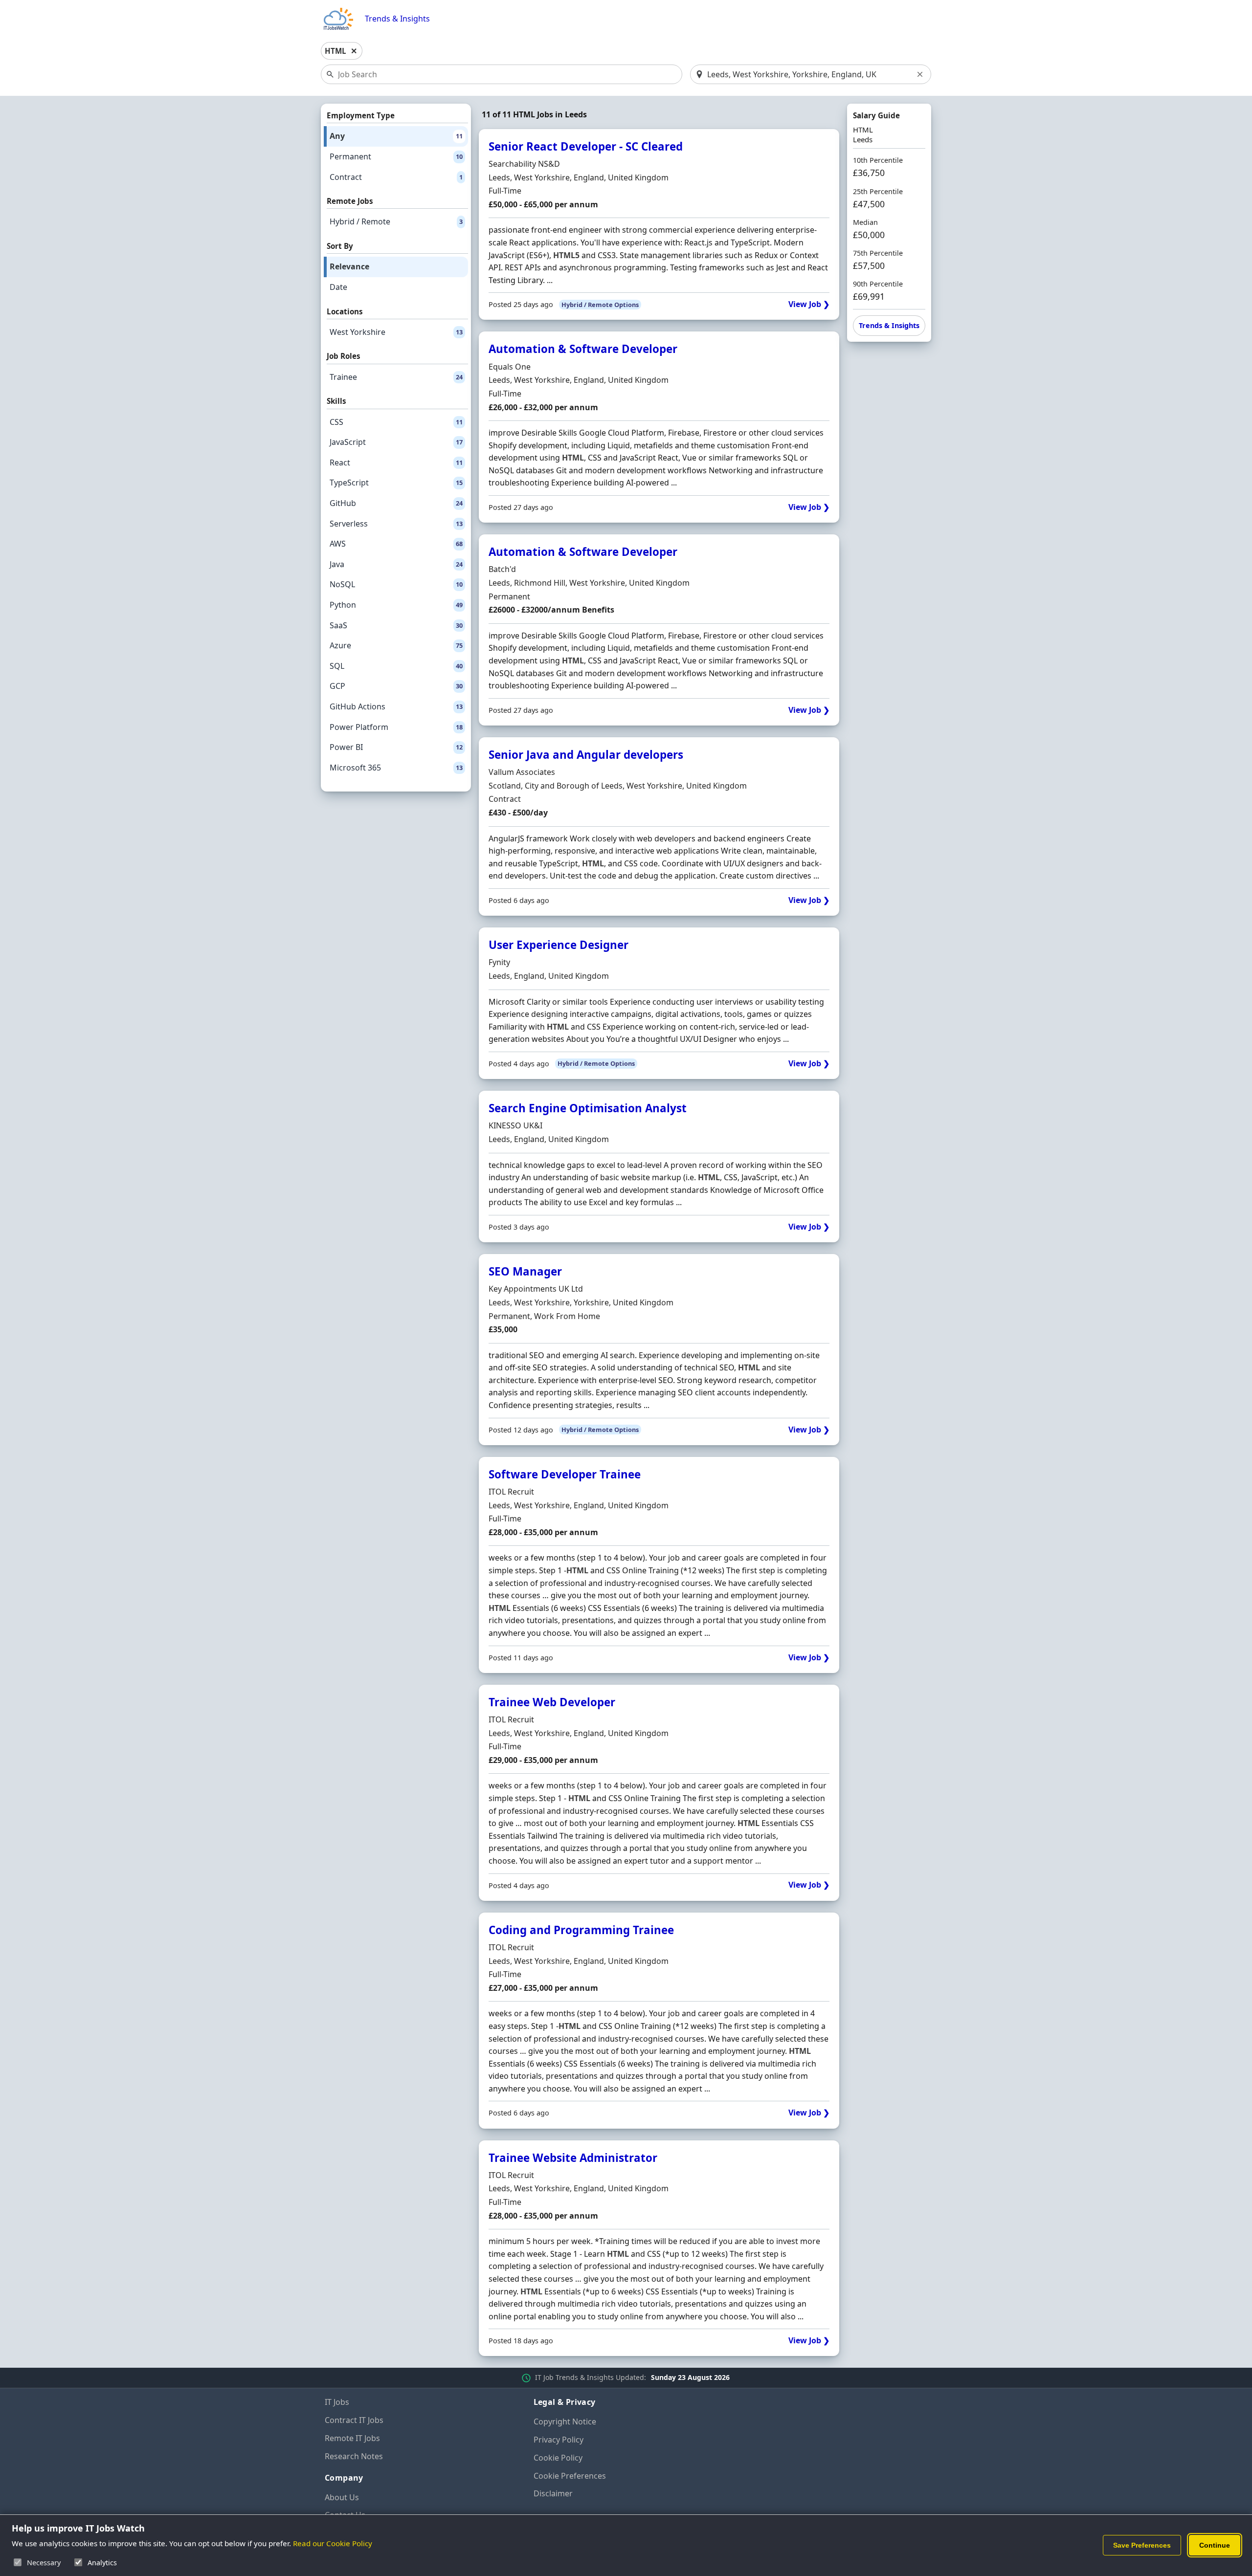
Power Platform (396, 727)
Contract (396, 177)
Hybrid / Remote (396, 221)
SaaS (396, 625)
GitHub (396, 503)
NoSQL (396, 584)
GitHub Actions (396, 706)
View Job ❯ (809, 304)
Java (396, 564)
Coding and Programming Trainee (581, 1930)
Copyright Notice (565, 2422)
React (396, 462)
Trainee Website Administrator (573, 2158)
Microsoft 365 (396, 768)
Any (396, 136)
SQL (396, 666)
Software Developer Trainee (565, 1474)
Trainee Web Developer (552, 1702)
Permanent (396, 156)
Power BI (396, 747)
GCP (396, 686)
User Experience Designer (559, 945)
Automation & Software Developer (583, 349)
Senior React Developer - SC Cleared (586, 146)
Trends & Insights (397, 19)
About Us (342, 2497)
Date (338, 287)
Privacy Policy (559, 2440)
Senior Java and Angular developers (586, 755)
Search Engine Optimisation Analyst (588, 1108)
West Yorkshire (396, 332)
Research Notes (354, 2456)
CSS (396, 422)
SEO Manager (525, 1271)
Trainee (396, 377)
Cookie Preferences (570, 2476)
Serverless (396, 524)
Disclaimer (553, 2493)
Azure (396, 645)
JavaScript (396, 442)
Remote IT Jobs (352, 2438)
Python (396, 605)
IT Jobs (337, 2402)
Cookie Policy (558, 2458)
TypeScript (396, 483)
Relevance (349, 266)
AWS (396, 544)
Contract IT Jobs (354, 2420)
